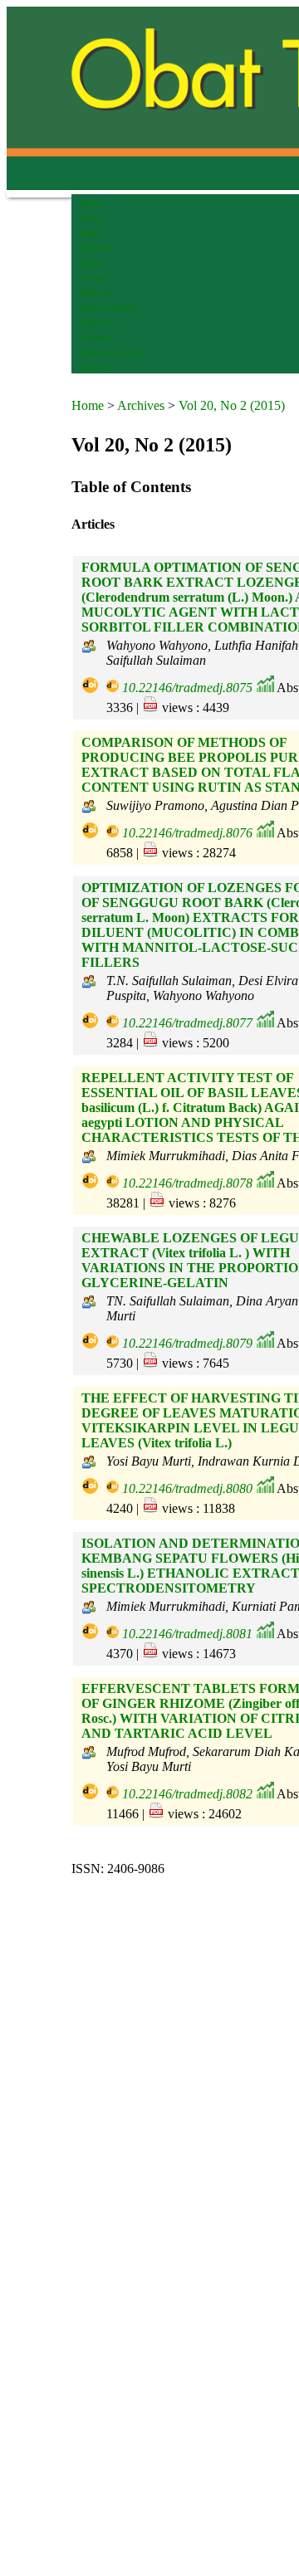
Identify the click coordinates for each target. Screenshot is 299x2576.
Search (92, 263)
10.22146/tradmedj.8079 (187, 1343)
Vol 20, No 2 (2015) (232, 405)
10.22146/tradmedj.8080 (187, 1488)
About (91, 218)
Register (95, 248)
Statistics (97, 322)
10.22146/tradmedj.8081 (187, 1634)
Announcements (109, 307)
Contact (94, 367)
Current (94, 278)
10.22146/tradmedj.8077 (187, 1023)
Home (91, 203)
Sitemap (95, 337)
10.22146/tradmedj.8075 (187, 688)
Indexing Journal (111, 352)
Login (91, 233)
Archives (96, 293)
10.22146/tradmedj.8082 (187, 1794)
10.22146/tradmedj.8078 (187, 1183)
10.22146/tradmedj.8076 (187, 833)
